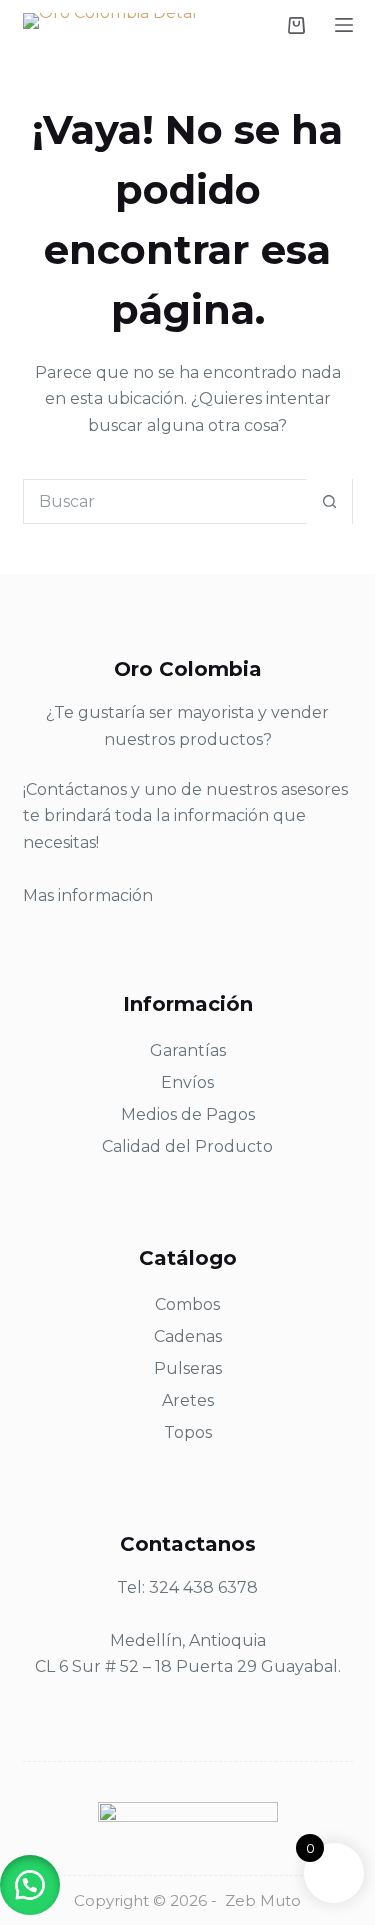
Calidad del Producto (187, 1146)
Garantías (188, 1050)
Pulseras (188, 1368)
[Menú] (344, 25)
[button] (30, 1885)
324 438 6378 (203, 1587)
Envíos (187, 1082)
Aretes (188, 1400)
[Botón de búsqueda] (329, 501)
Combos (187, 1304)
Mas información (88, 895)
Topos (188, 1432)
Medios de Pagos (188, 1114)
